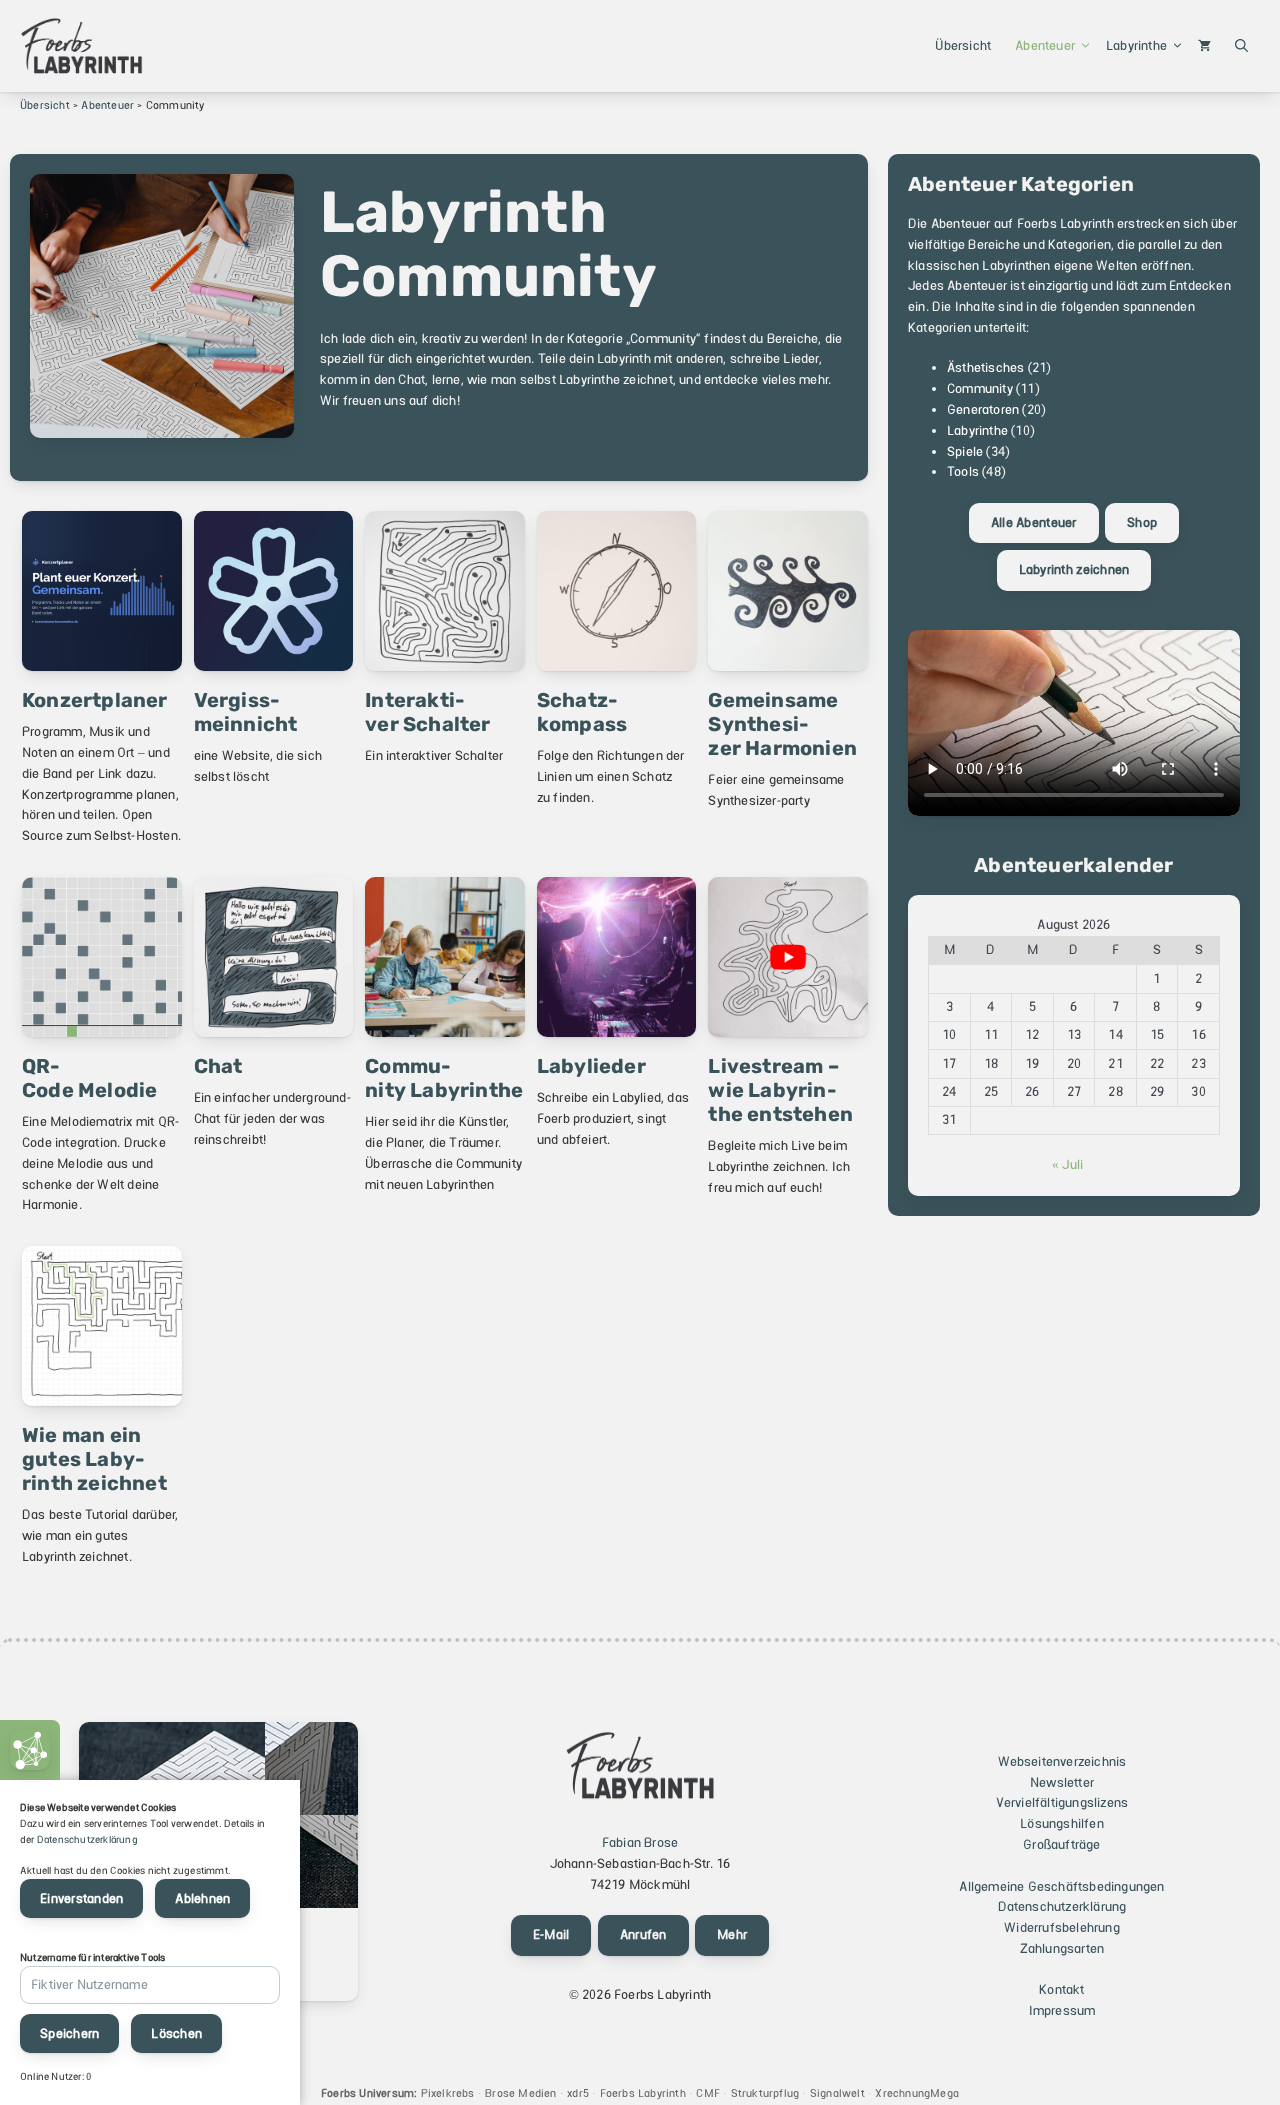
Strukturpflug (765, 2093)
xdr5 (578, 2093)
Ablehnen (202, 1898)
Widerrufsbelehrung (1062, 1927)
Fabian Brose (640, 1842)
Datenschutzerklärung (1062, 1906)
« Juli (1067, 1164)
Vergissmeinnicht (246, 712)
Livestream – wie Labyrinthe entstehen (780, 1090)
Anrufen (643, 1934)
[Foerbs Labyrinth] (81, 46)
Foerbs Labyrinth (643, 2093)
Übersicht (963, 45)
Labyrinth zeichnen (1074, 569)
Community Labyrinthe (444, 1078)
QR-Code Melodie (89, 1078)
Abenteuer (1045, 45)
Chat (218, 1066)
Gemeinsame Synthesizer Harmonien (782, 724)
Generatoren (983, 409)
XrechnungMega (917, 2093)
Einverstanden (81, 1898)
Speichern (69, 2033)
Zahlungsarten (1062, 1948)
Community (980, 388)
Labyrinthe (1136, 45)
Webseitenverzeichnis (1062, 1761)
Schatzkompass (582, 712)
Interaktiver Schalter (427, 712)
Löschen (176, 2033)
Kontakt (1061, 1989)
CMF (708, 2093)
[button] (1241, 46)
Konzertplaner (95, 700)
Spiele (965, 451)
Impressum (1062, 2010)
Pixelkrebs (448, 2093)
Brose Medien (520, 2093)
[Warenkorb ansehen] (1204, 46)
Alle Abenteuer (1034, 522)
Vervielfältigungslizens (1062, 1802)
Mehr (732, 1934)
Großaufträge (1061, 1844)
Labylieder (591, 1066)
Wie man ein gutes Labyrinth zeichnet (94, 1459)
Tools (963, 471)
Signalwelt (837, 2093)
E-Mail (551, 1934)
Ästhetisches (985, 367)
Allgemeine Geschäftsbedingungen (1061, 1886)
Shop (1142, 522)
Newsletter (1062, 1782)
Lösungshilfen (1062, 1823)
